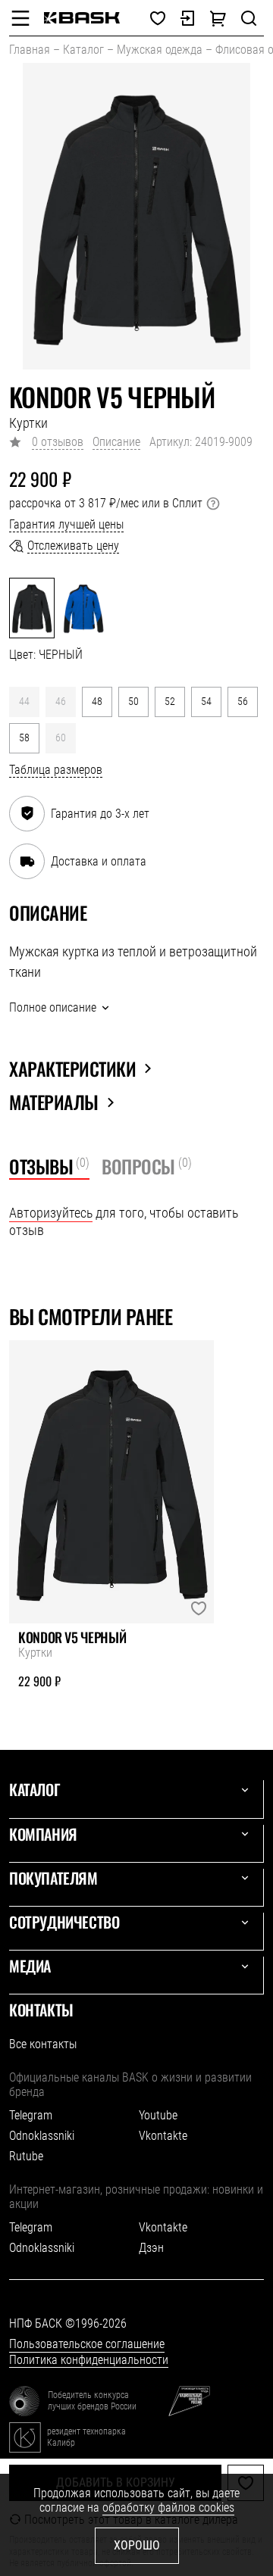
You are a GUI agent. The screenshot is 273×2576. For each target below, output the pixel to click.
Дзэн (151, 2248)
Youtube (158, 2115)
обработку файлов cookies (168, 2507)
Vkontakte (163, 2136)
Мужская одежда (160, 50)
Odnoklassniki (42, 2136)
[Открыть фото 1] (136, 216)
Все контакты (43, 2044)
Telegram (31, 2115)
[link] (82, 18)
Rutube (26, 2156)
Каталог (83, 50)
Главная (30, 50)
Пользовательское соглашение (87, 2344)
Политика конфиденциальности (89, 2360)
